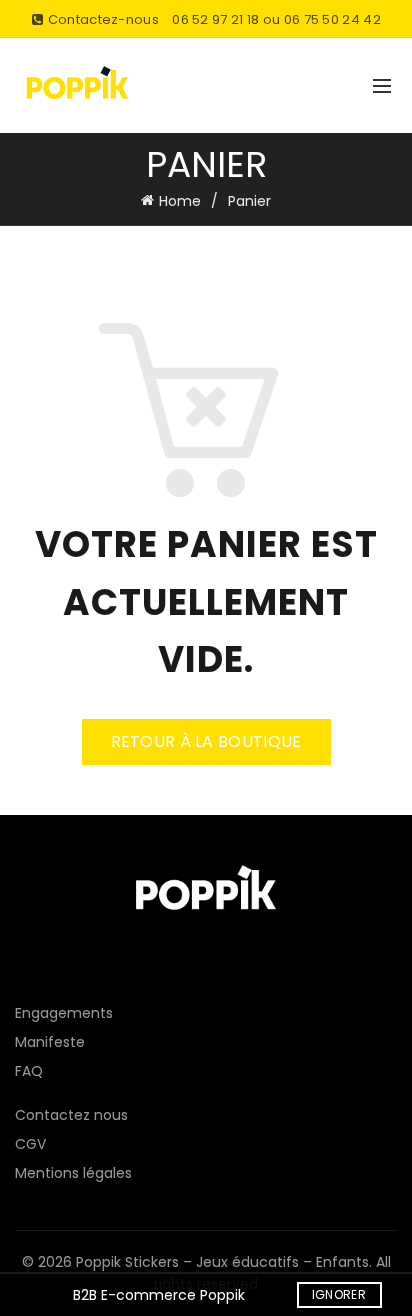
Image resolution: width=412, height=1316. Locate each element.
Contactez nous (71, 1115)
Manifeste (50, 1042)
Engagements (64, 1013)
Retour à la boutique (206, 741)
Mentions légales (73, 1173)
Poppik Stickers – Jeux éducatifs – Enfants (222, 1262)
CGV (30, 1144)
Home (180, 201)
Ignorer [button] (339, 1294)
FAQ (29, 1071)
